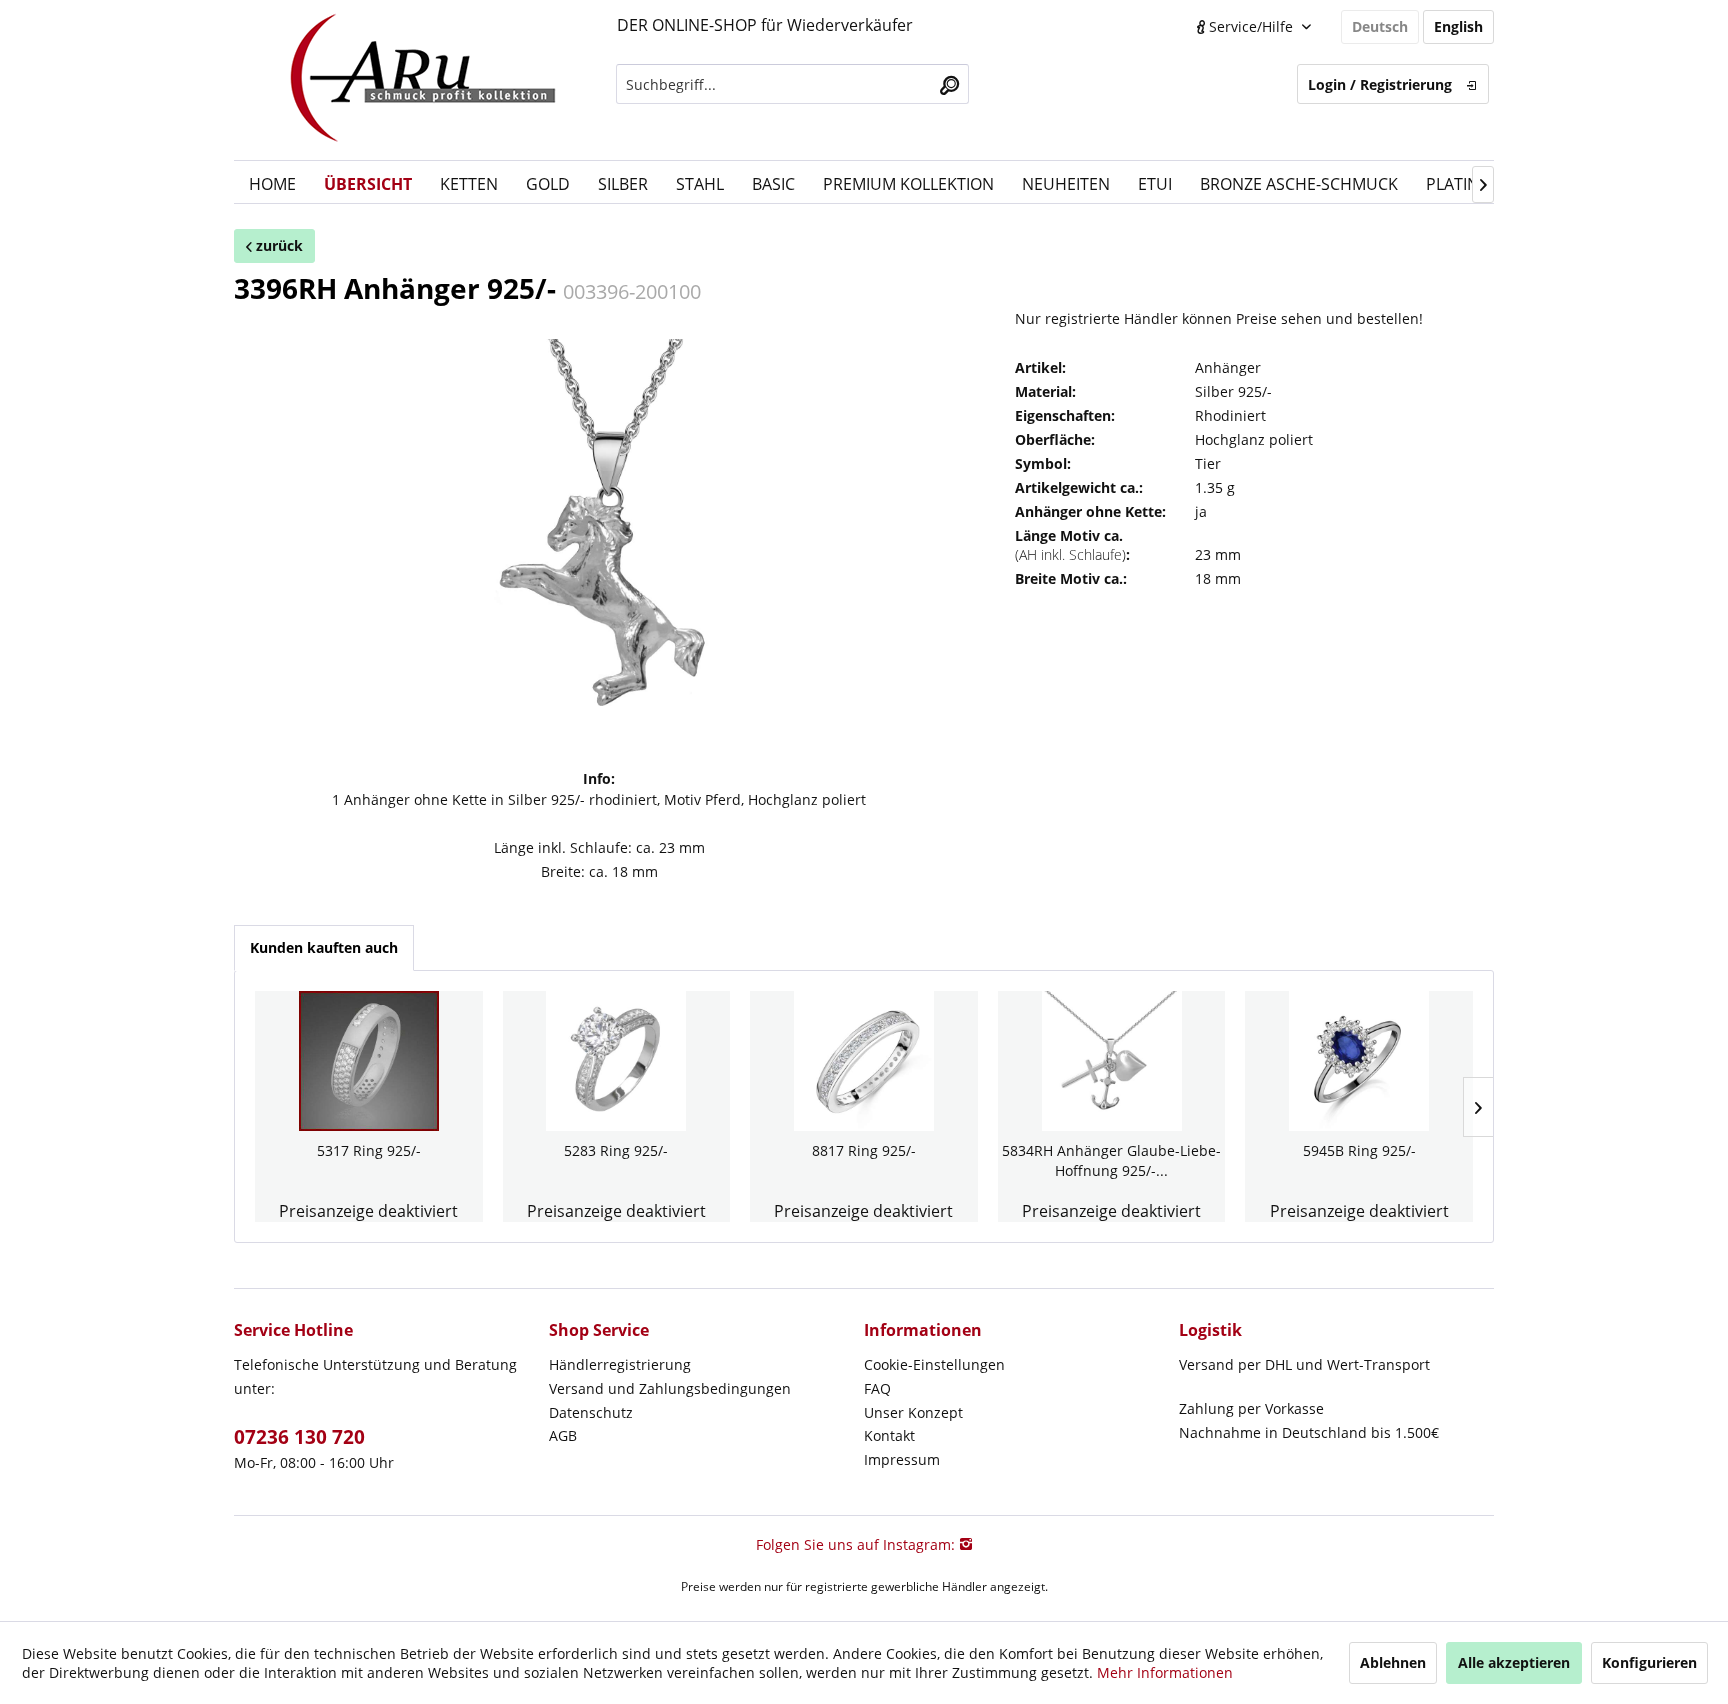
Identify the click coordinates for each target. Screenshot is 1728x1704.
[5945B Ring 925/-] (1359, 1061)
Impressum (902, 1459)
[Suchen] (949, 84)
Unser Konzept (913, 1412)
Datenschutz (591, 1412)
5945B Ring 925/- (1359, 1150)
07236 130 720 (299, 1437)
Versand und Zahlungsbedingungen (670, 1388)
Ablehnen (1393, 1662)
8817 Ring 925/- (864, 1150)
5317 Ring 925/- (369, 1150)
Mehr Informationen (1165, 1672)
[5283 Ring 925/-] (617, 1061)
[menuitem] (792, 84)
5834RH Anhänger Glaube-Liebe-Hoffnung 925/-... (1111, 1160)
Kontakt (889, 1435)
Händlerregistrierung (620, 1364)
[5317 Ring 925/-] (369, 1061)
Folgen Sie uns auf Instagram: (857, 1544)
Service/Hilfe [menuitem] (1251, 26)
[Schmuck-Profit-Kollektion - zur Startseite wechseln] (423, 80)
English (1458, 26)
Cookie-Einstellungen (934, 1364)
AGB (563, 1435)
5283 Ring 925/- (616, 1150)
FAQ (877, 1388)
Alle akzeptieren (1514, 1662)
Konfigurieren (1649, 1662)
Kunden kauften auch (324, 947)
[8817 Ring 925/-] (864, 1061)
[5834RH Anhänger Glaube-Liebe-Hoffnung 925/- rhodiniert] (1112, 1061)
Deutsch (1380, 26)
